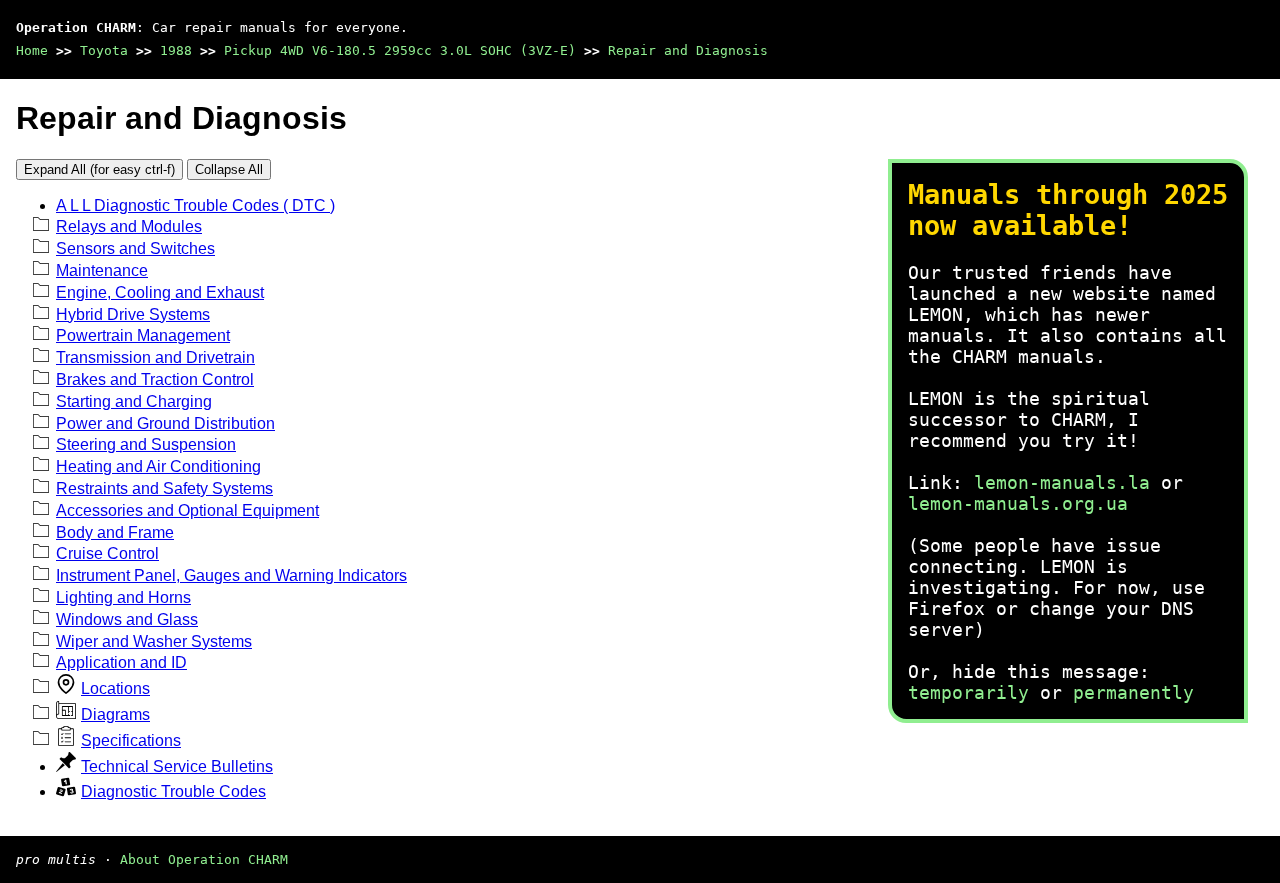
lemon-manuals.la (1062, 482)
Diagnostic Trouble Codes (173, 791)
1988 (176, 50)
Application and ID (121, 662)
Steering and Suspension (146, 444)
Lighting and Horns (123, 597)
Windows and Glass (127, 619)
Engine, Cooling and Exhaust (160, 292)
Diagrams (115, 714)
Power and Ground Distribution (165, 423)
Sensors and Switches (135, 248)
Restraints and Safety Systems (164, 488)
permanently (1133, 692)
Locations (115, 688)
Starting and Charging (134, 401)
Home (32, 50)
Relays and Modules (129, 226)
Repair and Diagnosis (688, 50)
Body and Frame (115, 532)
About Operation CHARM (204, 859)
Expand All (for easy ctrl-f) (99, 169)
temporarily (968, 692)
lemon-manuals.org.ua (1018, 503)
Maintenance (102, 270)
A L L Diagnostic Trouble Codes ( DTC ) (195, 205)
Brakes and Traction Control (155, 379)
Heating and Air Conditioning (158, 466)
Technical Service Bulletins (177, 766)
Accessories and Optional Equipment (187, 510)
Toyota (104, 50)
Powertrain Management (143, 335)
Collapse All (229, 169)
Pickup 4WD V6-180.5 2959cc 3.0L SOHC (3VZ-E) (400, 50)
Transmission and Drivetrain (155, 357)
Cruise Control (107, 553)
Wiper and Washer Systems (154, 641)
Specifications (131, 740)
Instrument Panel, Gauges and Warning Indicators (231, 575)
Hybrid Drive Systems (133, 314)
